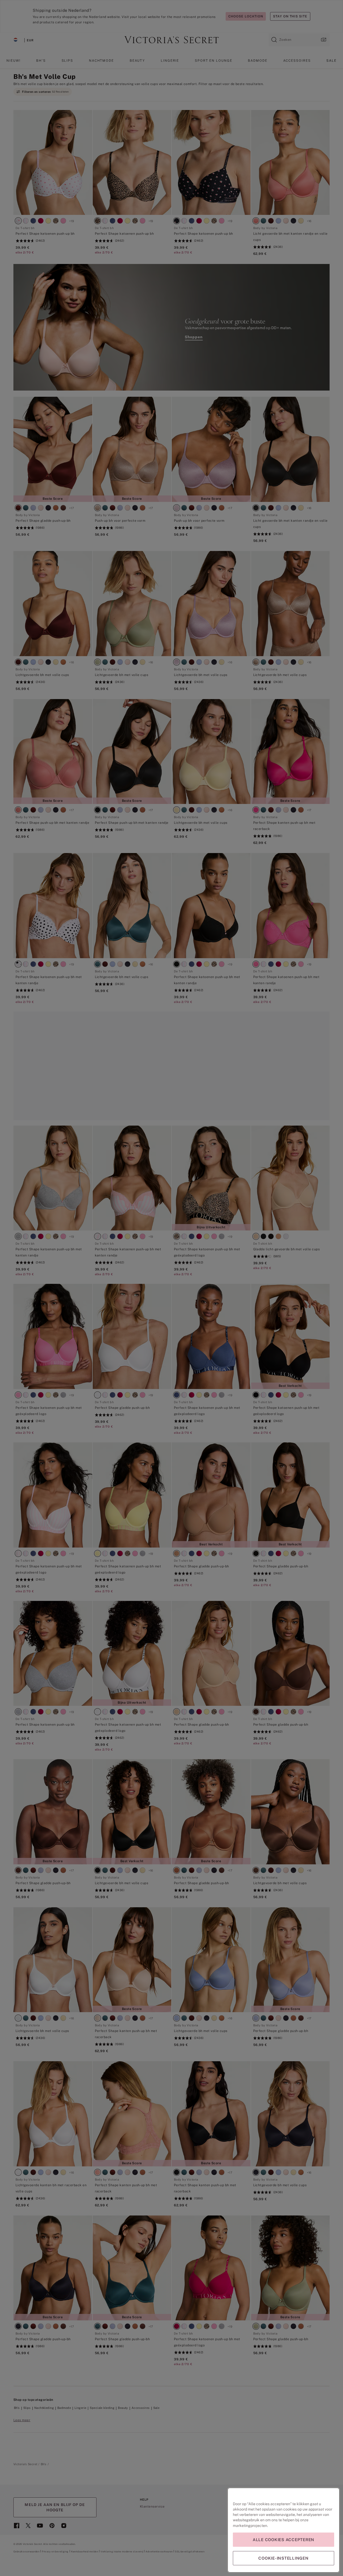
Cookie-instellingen (283, 2558)
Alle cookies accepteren (284, 2540)
